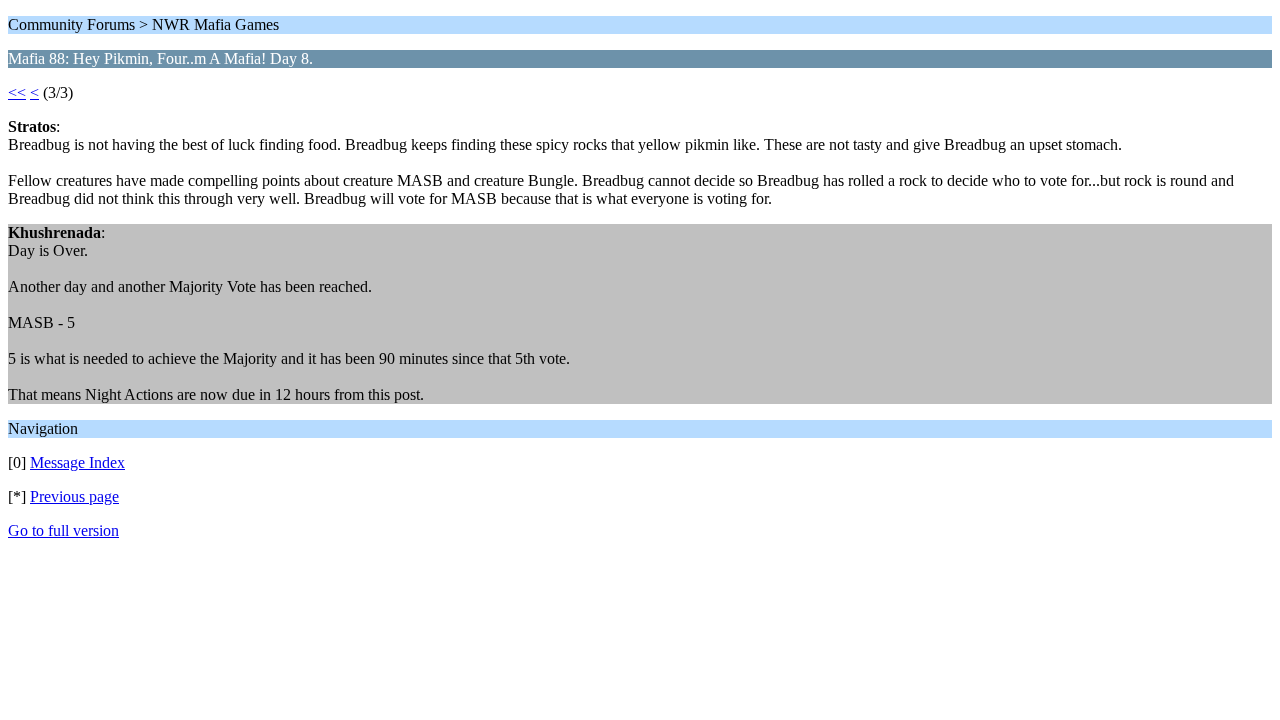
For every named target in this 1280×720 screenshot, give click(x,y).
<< (17, 92)
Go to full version (63, 530)
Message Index (77, 462)
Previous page (74, 496)
